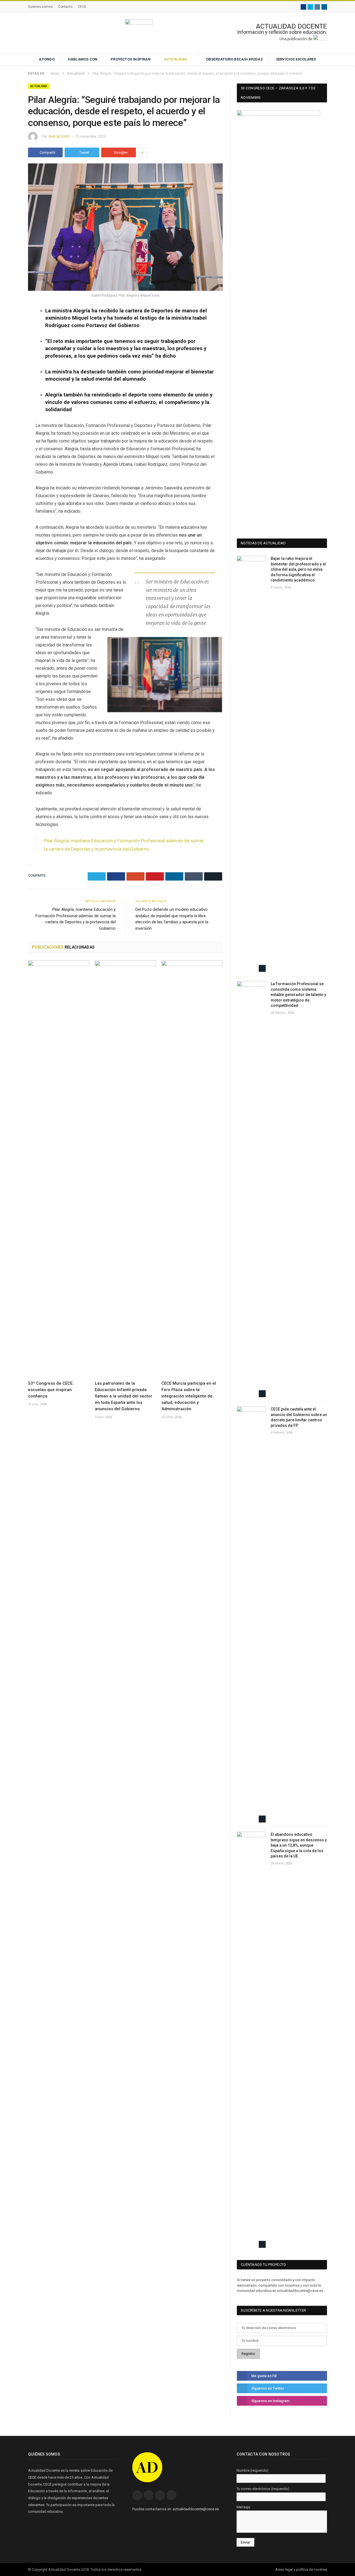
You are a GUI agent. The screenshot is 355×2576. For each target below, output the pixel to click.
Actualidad (176, 59)
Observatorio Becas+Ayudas (234, 59)
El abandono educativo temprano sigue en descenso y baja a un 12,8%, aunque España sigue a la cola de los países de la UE (299, 1845)
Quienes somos (40, 7)
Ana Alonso (59, 136)
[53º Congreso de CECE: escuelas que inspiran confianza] (59, 1169)
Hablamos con (83, 59)
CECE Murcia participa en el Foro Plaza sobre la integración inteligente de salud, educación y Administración (189, 1396)
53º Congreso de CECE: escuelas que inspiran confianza (51, 1390)
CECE (82, 7)
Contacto (65, 7)
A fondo (47, 59)
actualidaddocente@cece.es (196, 2509)
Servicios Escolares (296, 59)
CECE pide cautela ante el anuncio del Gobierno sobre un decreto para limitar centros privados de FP (299, 1417)
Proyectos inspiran (131, 59)
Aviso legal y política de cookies (301, 2569)
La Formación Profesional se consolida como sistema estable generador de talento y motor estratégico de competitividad (298, 995)
